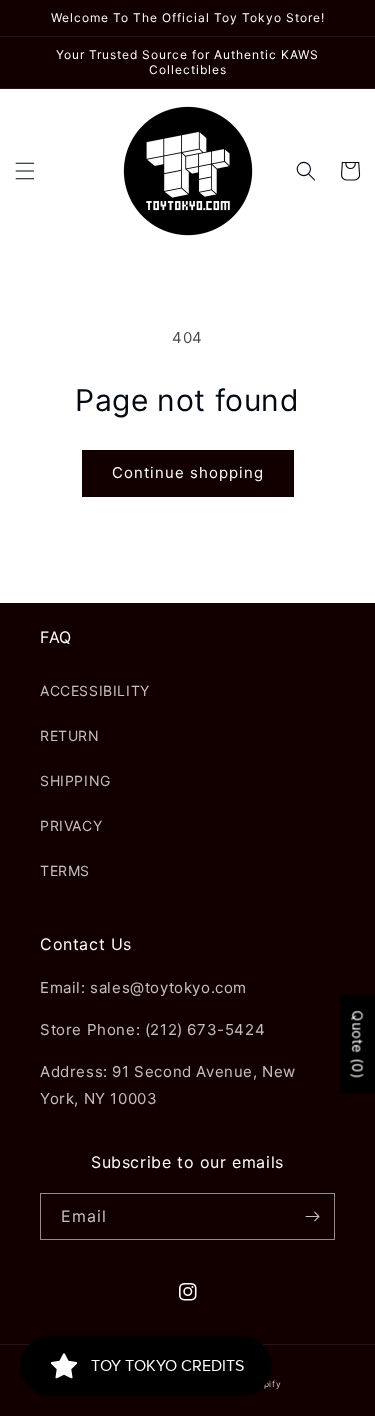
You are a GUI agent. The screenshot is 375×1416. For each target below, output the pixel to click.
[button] (25, 171)
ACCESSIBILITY (95, 690)
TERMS (65, 870)
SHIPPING (75, 780)
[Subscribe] (312, 1216)
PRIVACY (71, 825)
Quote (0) (357, 1044)
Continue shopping (188, 472)
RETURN (70, 735)
